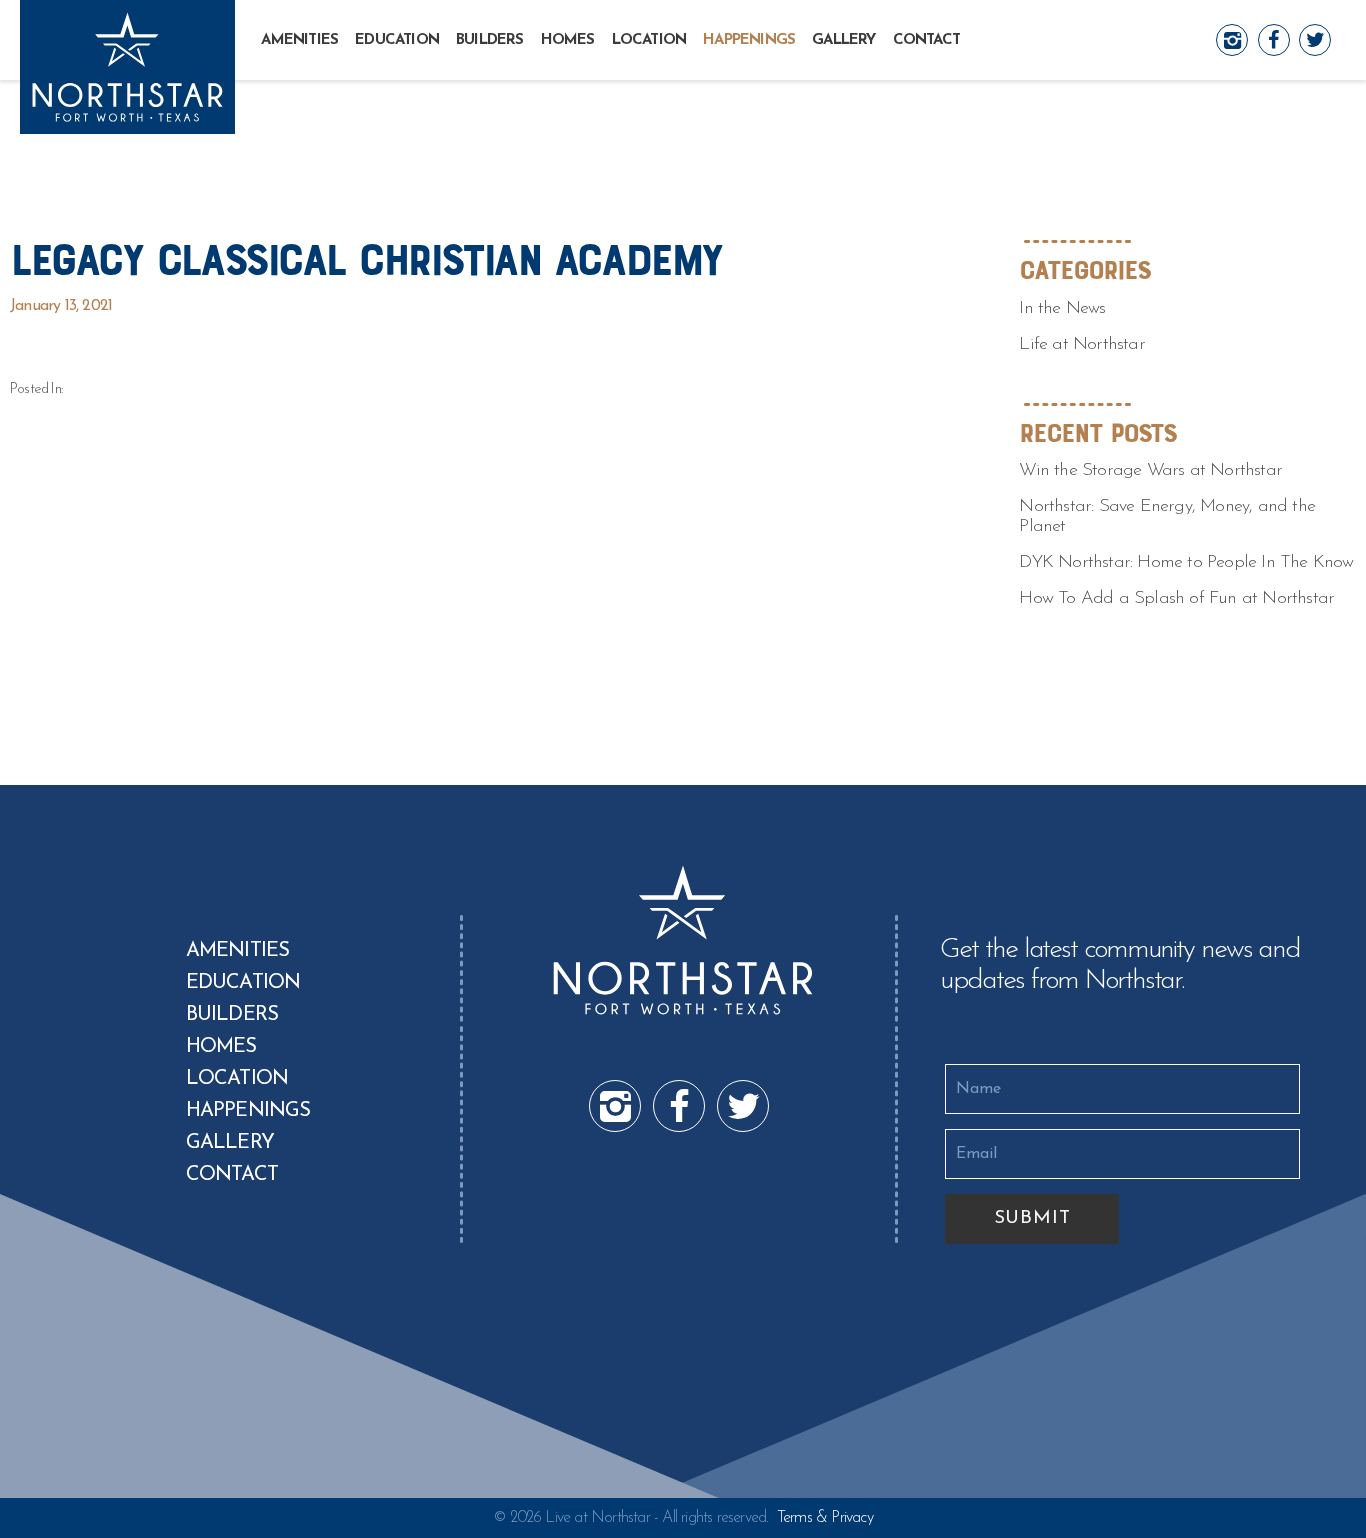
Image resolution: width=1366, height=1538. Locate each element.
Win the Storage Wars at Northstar (1150, 471)
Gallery (843, 40)
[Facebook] (1274, 39)
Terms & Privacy (825, 1518)
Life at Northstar (1081, 345)
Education (397, 40)
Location (649, 40)
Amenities (299, 40)
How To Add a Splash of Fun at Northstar (1176, 599)
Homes (568, 40)
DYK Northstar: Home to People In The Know (1186, 563)
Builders (490, 40)
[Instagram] (1232, 39)
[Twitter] (1315, 39)
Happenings (749, 40)
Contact (926, 40)
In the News (1062, 309)
